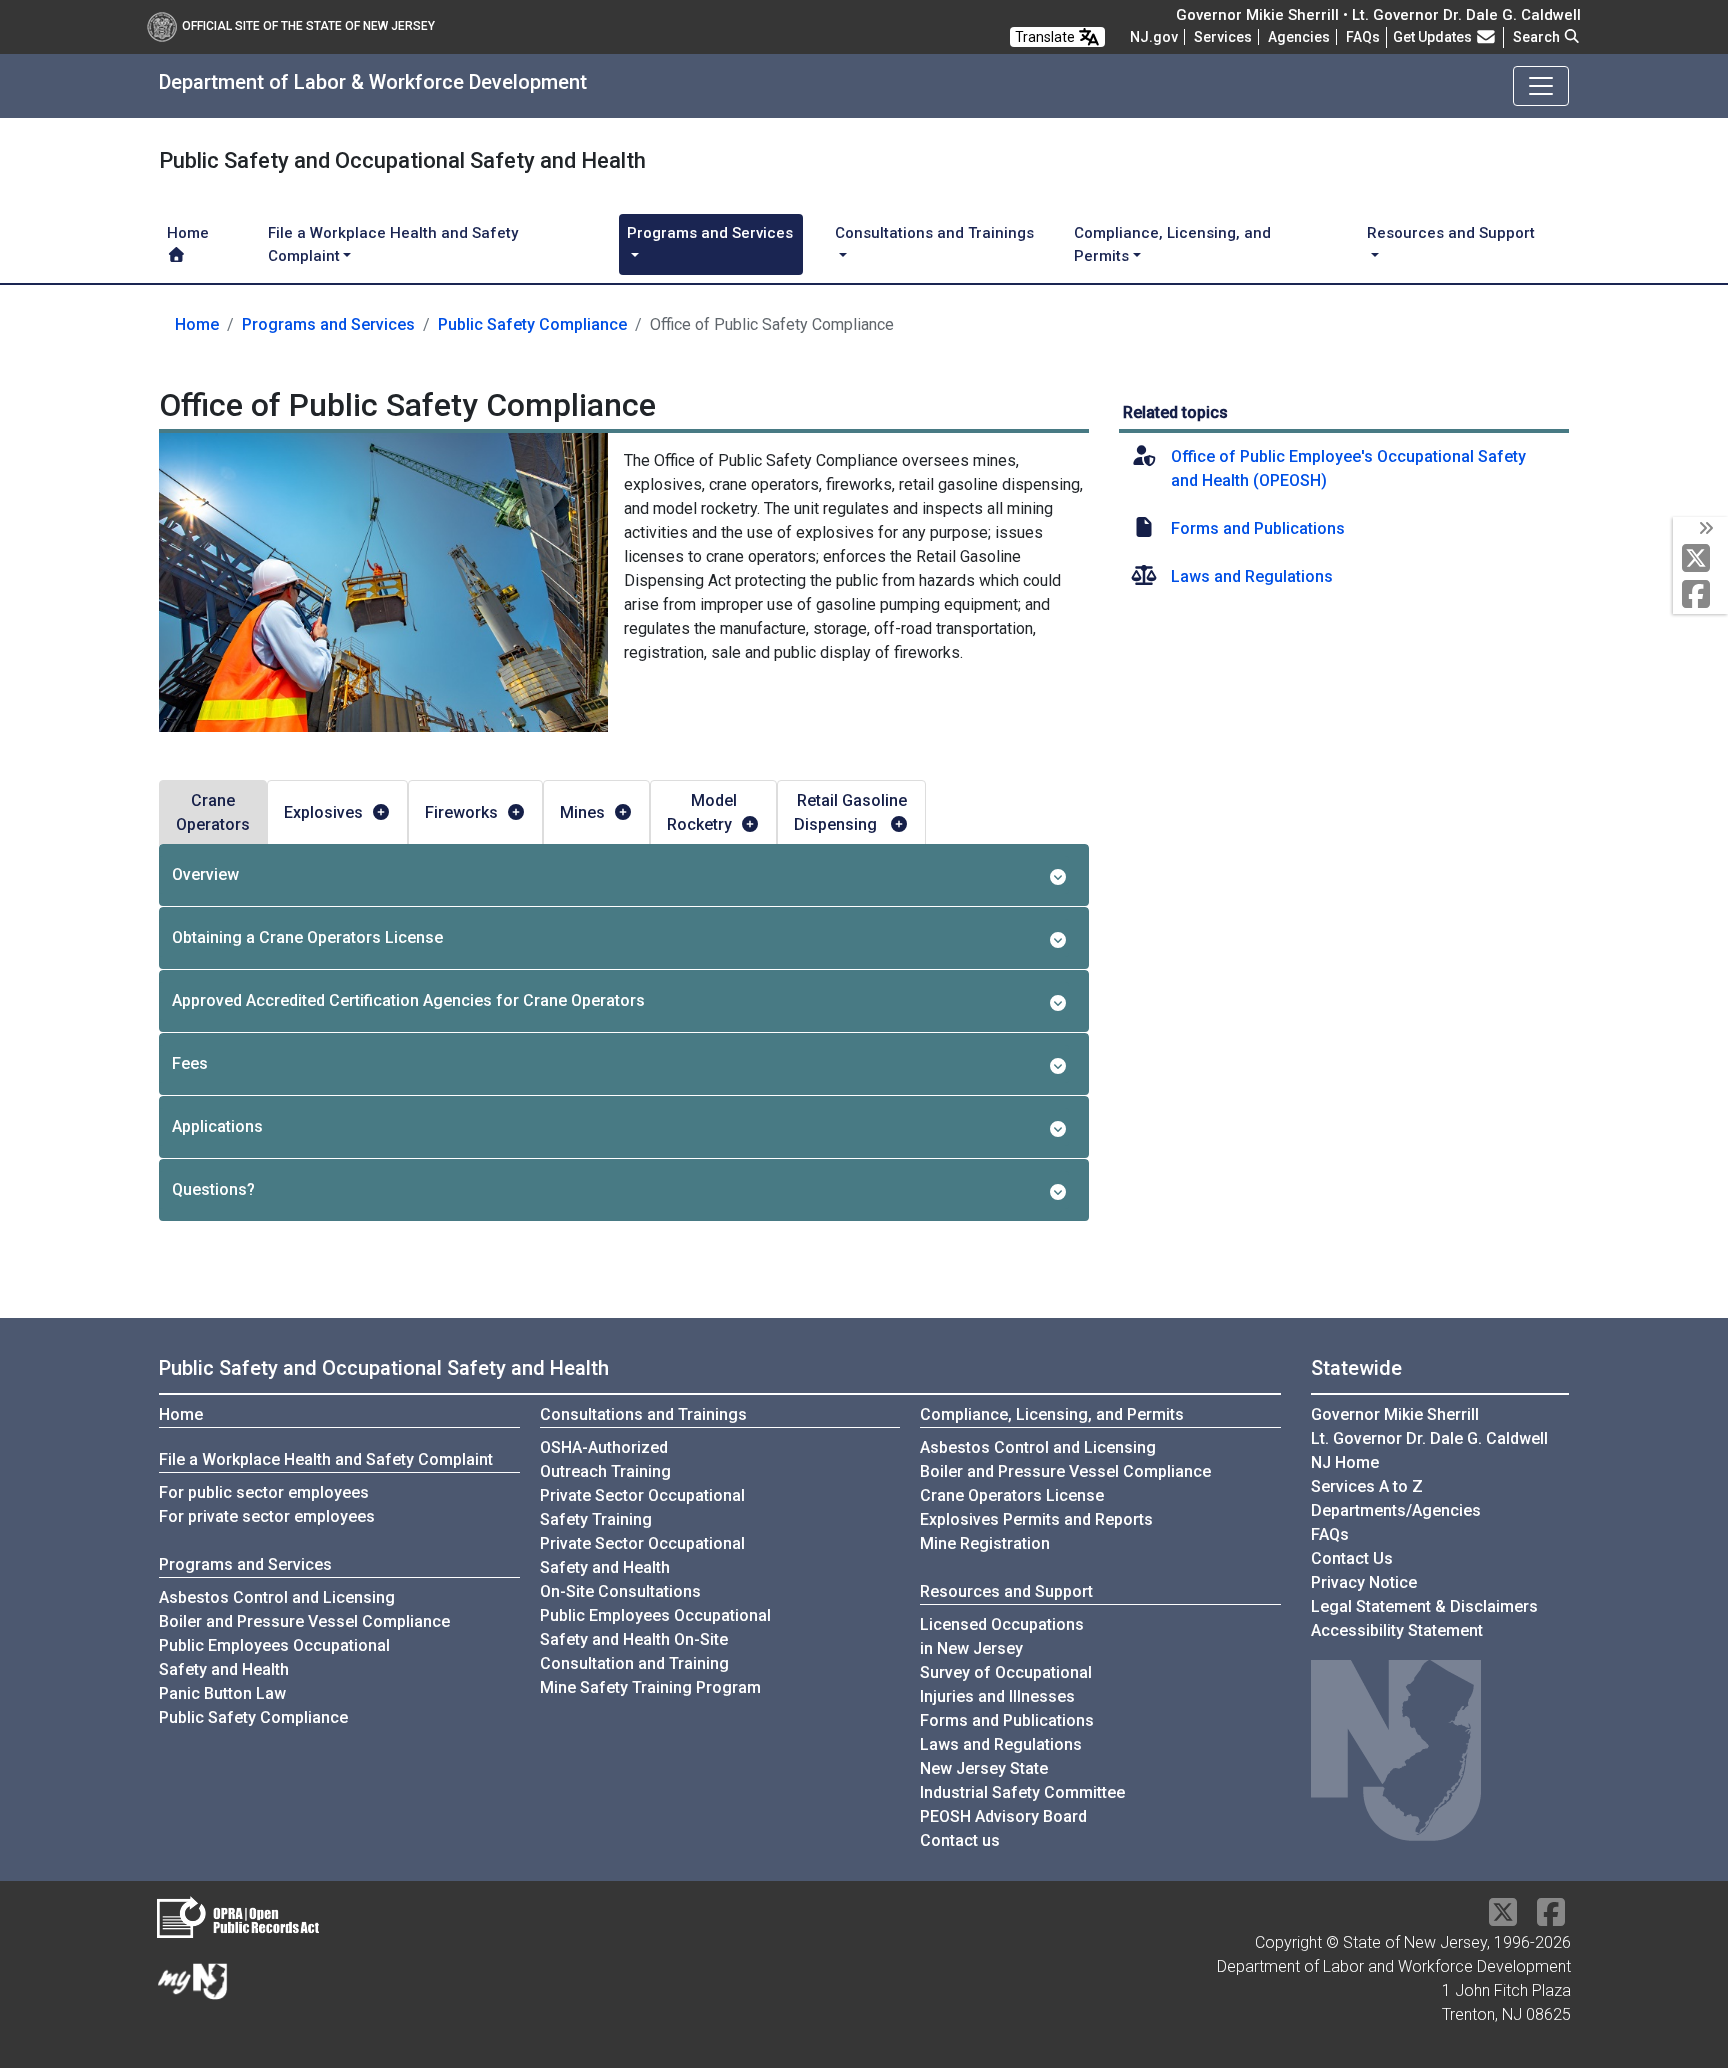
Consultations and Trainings (643, 1414)
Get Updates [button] (1434, 37)
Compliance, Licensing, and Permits (1052, 1414)
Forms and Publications (1258, 528)
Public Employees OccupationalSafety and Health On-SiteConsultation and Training (655, 1639)
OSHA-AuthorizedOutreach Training (605, 1459)
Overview (205, 874)
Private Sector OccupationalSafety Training (642, 1507)
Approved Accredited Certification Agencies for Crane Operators (408, 1000)
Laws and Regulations (1252, 576)
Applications (217, 1126)
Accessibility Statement (1397, 1630)
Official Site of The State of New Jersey (308, 26)
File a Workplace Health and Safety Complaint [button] (393, 244)
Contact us (960, 1840)
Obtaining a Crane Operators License (307, 937)
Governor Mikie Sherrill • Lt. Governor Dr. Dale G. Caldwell (1378, 15)
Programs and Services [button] (710, 233)
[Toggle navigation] (1541, 86)
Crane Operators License (1012, 1495)
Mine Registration (985, 1543)
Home (188, 233)
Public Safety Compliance (532, 324)
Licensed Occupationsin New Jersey (1002, 1636)
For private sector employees (267, 1516)
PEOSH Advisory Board (1003, 1816)
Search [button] (1538, 37)
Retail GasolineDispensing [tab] (850, 812)
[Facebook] (1700, 595)
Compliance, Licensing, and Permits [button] (1172, 244)
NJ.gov (1154, 37)
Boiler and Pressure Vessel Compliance (304, 1621)
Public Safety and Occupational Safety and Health (384, 1368)
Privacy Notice (1364, 1582)
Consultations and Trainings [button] (934, 233)
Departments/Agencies (1396, 1510)
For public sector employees (264, 1492)
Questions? (213, 1189)
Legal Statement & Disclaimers (1424, 1606)
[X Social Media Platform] (1700, 559)
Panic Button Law (222, 1693)
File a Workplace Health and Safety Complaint (326, 1459)
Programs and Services (328, 324)
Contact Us (1352, 1558)
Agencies (1299, 37)
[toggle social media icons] (1704, 529)
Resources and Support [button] (1451, 233)
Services (1223, 37)
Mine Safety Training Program (650, 1687)
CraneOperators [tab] (213, 812)
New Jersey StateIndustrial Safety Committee (1022, 1780)
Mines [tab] (582, 812)
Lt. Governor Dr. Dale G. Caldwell (1429, 1438)
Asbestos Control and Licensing (277, 1597)
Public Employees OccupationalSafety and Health (274, 1657)
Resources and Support (1006, 1591)
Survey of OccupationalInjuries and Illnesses (1006, 1684)
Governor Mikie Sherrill (1395, 1414)
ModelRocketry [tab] (702, 812)
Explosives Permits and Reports (1036, 1519)
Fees (190, 1063)
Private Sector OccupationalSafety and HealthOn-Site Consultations (642, 1567)
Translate (1046, 37)
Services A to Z (1367, 1486)
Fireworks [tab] (461, 812)
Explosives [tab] (323, 812)
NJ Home (1345, 1462)
